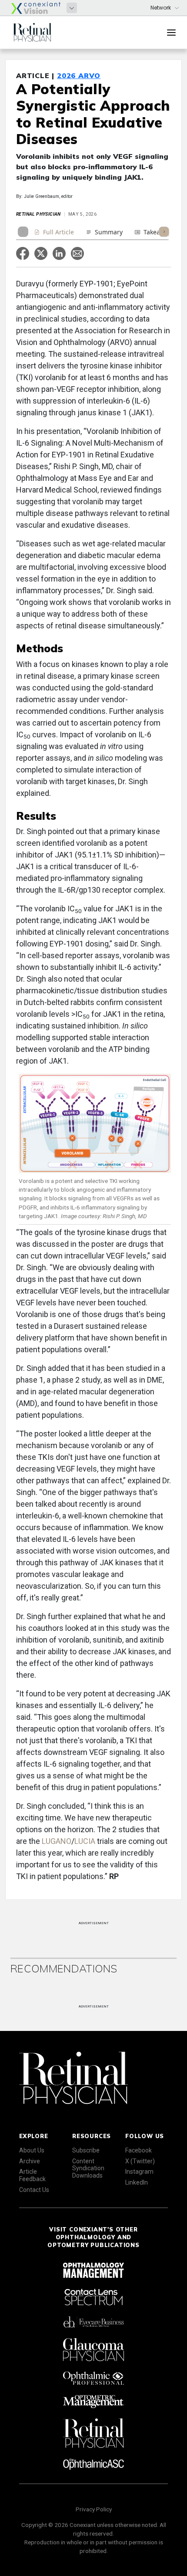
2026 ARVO (79, 76)
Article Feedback (32, 2175)
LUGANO (57, 1841)
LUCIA (85, 1841)
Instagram (139, 2172)
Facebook (139, 2150)
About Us (32, 2150)
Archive (30, 2161)
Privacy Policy (94, 2509)
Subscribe (86, 2150)
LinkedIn (137, 2182)
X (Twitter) (140, 2161)
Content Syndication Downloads (88, 2169)
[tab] (54, 233)
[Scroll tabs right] (164, 232)
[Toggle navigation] (171, 33)
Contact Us (34, 2190)
